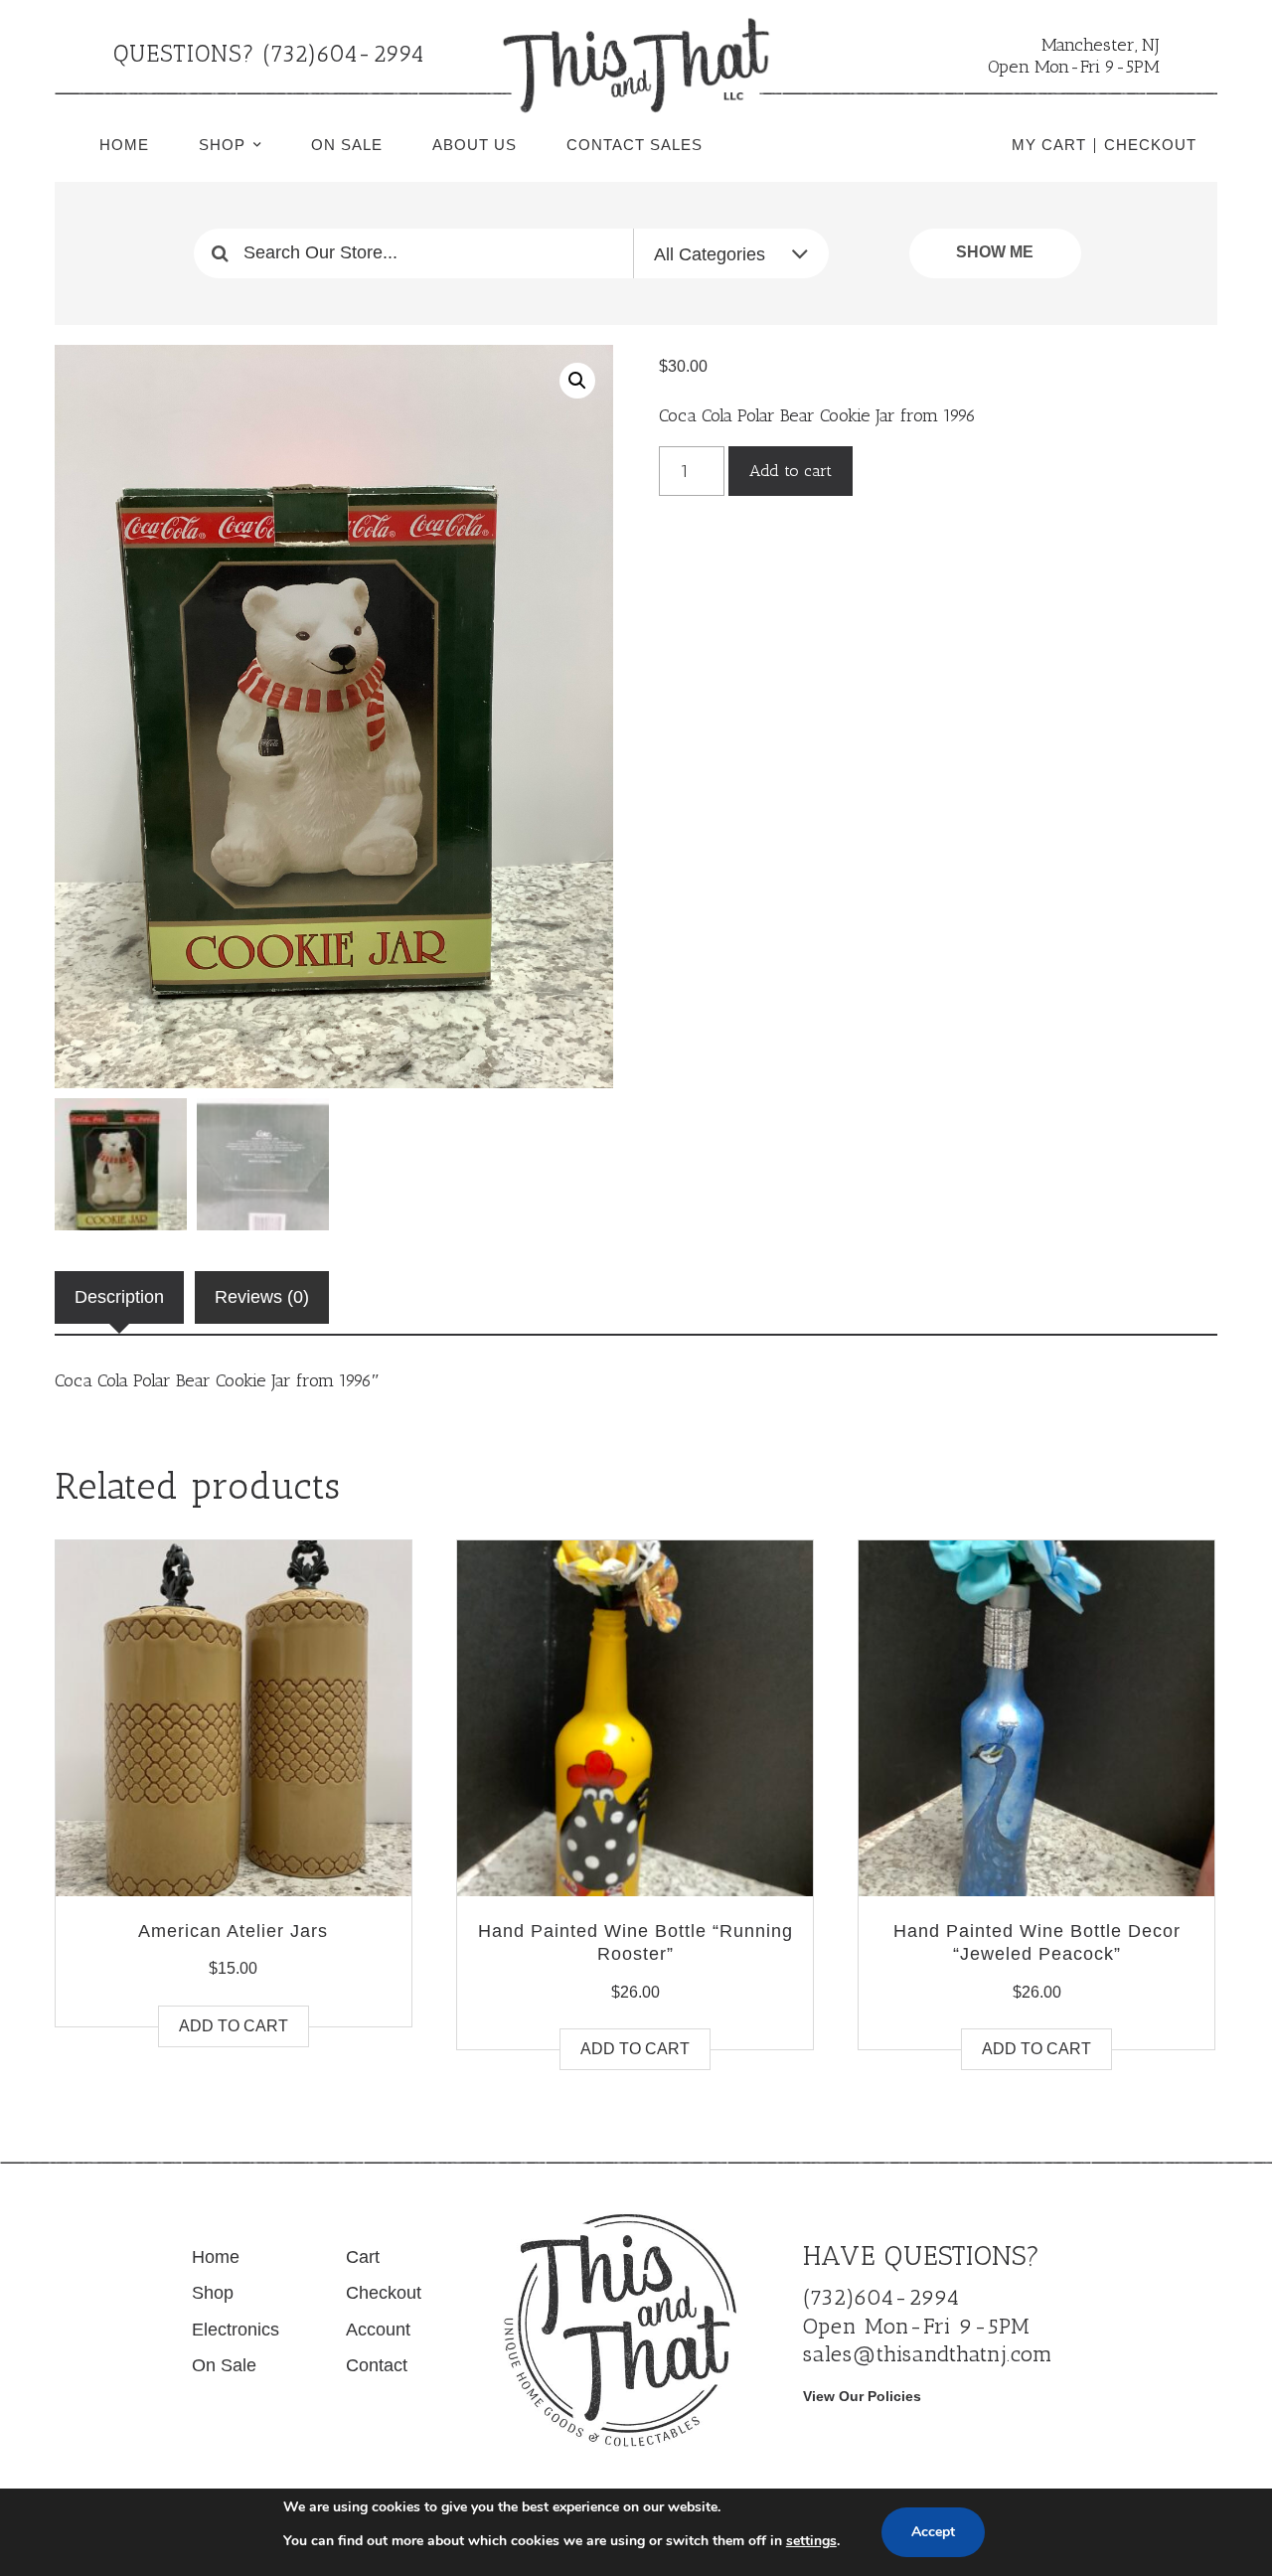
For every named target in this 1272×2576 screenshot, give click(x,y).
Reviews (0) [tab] (262, 1297)
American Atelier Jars (233, 1931)
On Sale (347, 145)
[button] (577, 381)
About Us (475, 145)
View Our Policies (862, 2396)
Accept (933, 2532)
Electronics (236, 2330)
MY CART (1049, 145)
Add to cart (791, 471)
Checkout (384, 2293)
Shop (222, 145)
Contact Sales (635, 145)
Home (124, 145)
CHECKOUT (1150, 145)
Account (378, 2330)
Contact (377, 2365)
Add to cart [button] (234, 2026)
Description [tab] (119, 1297)
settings (811, 2541)
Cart (363, 2257)
